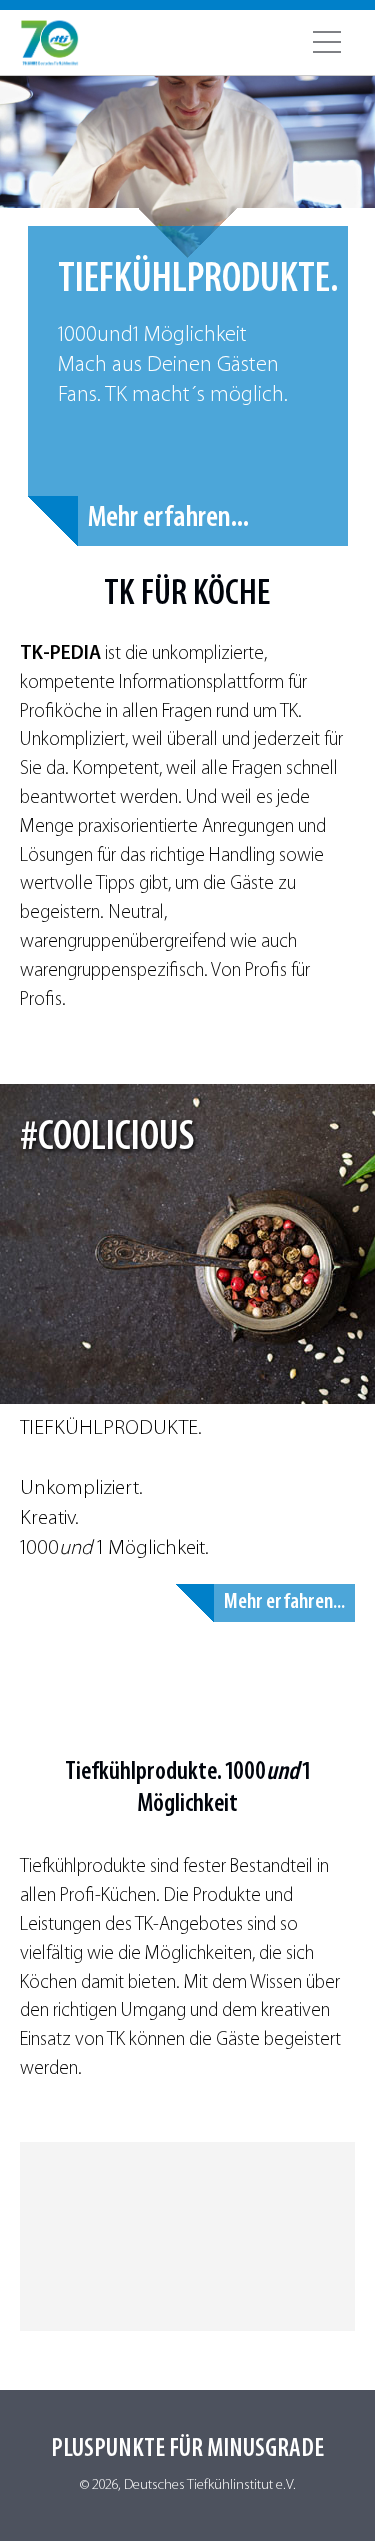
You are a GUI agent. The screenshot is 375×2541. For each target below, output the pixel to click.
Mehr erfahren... (168, 518)
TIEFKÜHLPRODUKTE (109, 1428)
